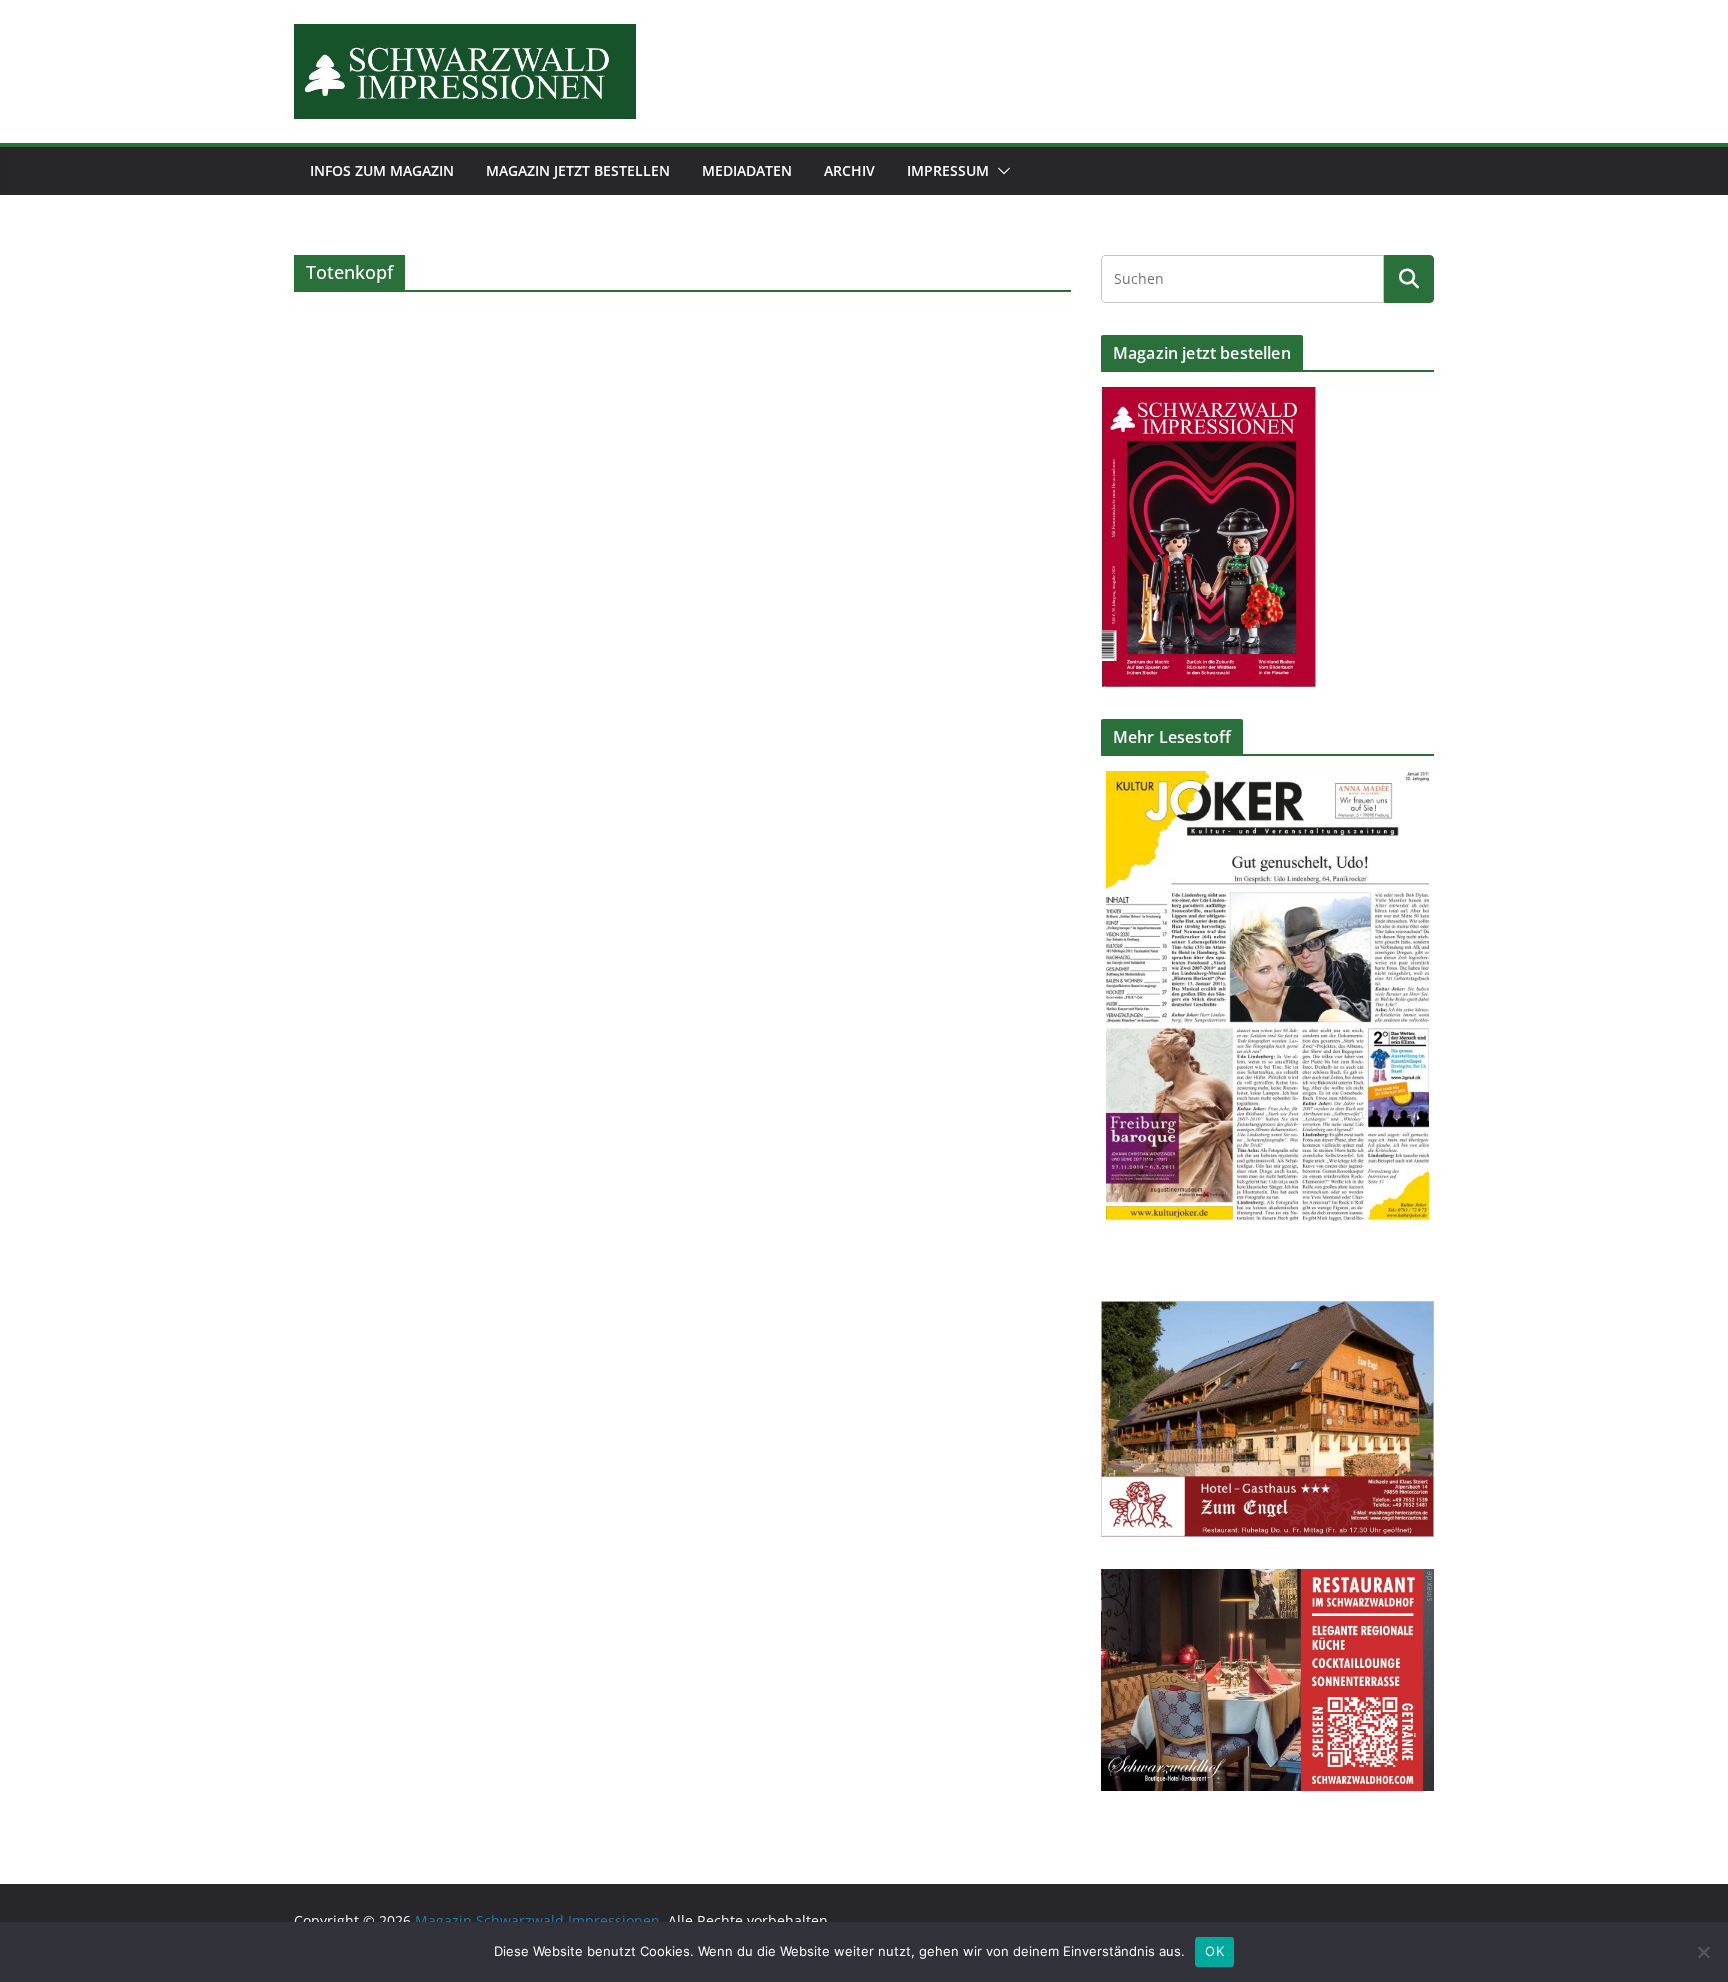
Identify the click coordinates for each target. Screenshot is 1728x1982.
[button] (1000, 171)
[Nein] (1703, 1952)
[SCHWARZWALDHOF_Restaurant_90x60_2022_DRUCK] (1267, 1581)
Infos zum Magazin (382, 170)
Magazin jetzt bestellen (578, 170)
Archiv (849, 170)
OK (1214, 1951)
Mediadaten (747, 170)
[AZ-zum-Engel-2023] (1267, 1313)
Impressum (948, 170)
